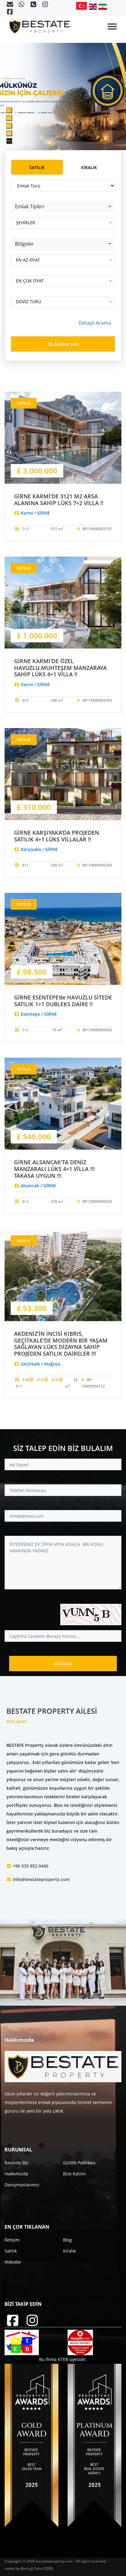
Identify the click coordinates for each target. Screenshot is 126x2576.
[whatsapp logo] (22, 5)
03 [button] (9, 126)
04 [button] (9, 133)
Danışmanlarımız (22, 2185)
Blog (67, 2240)
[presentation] (15, 75)
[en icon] (94, 7)
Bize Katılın (74, 2174)
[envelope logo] (10, 5)
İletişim (12, 2240)
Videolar (13, 2262)
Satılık (11, 2251)
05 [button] (9, 141)
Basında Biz (17, 2163)
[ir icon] (103, 7)
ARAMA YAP (66, 344)
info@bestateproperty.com (41, 1879)
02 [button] (9, 118)
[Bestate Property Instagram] (45, 5)
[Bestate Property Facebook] (10, 12)
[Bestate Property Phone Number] (34, 5)
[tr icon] (83, 6)
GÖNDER (63, 1664)
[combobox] (63, 206)
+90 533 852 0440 (31, 1866)
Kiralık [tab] (89, 167)
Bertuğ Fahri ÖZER (37, 2568)
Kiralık (69, 2251)
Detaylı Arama (95, 323)
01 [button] (9, 110)
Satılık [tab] (37, 167)
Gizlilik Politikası (79, 2163)
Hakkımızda (16, 2174)
